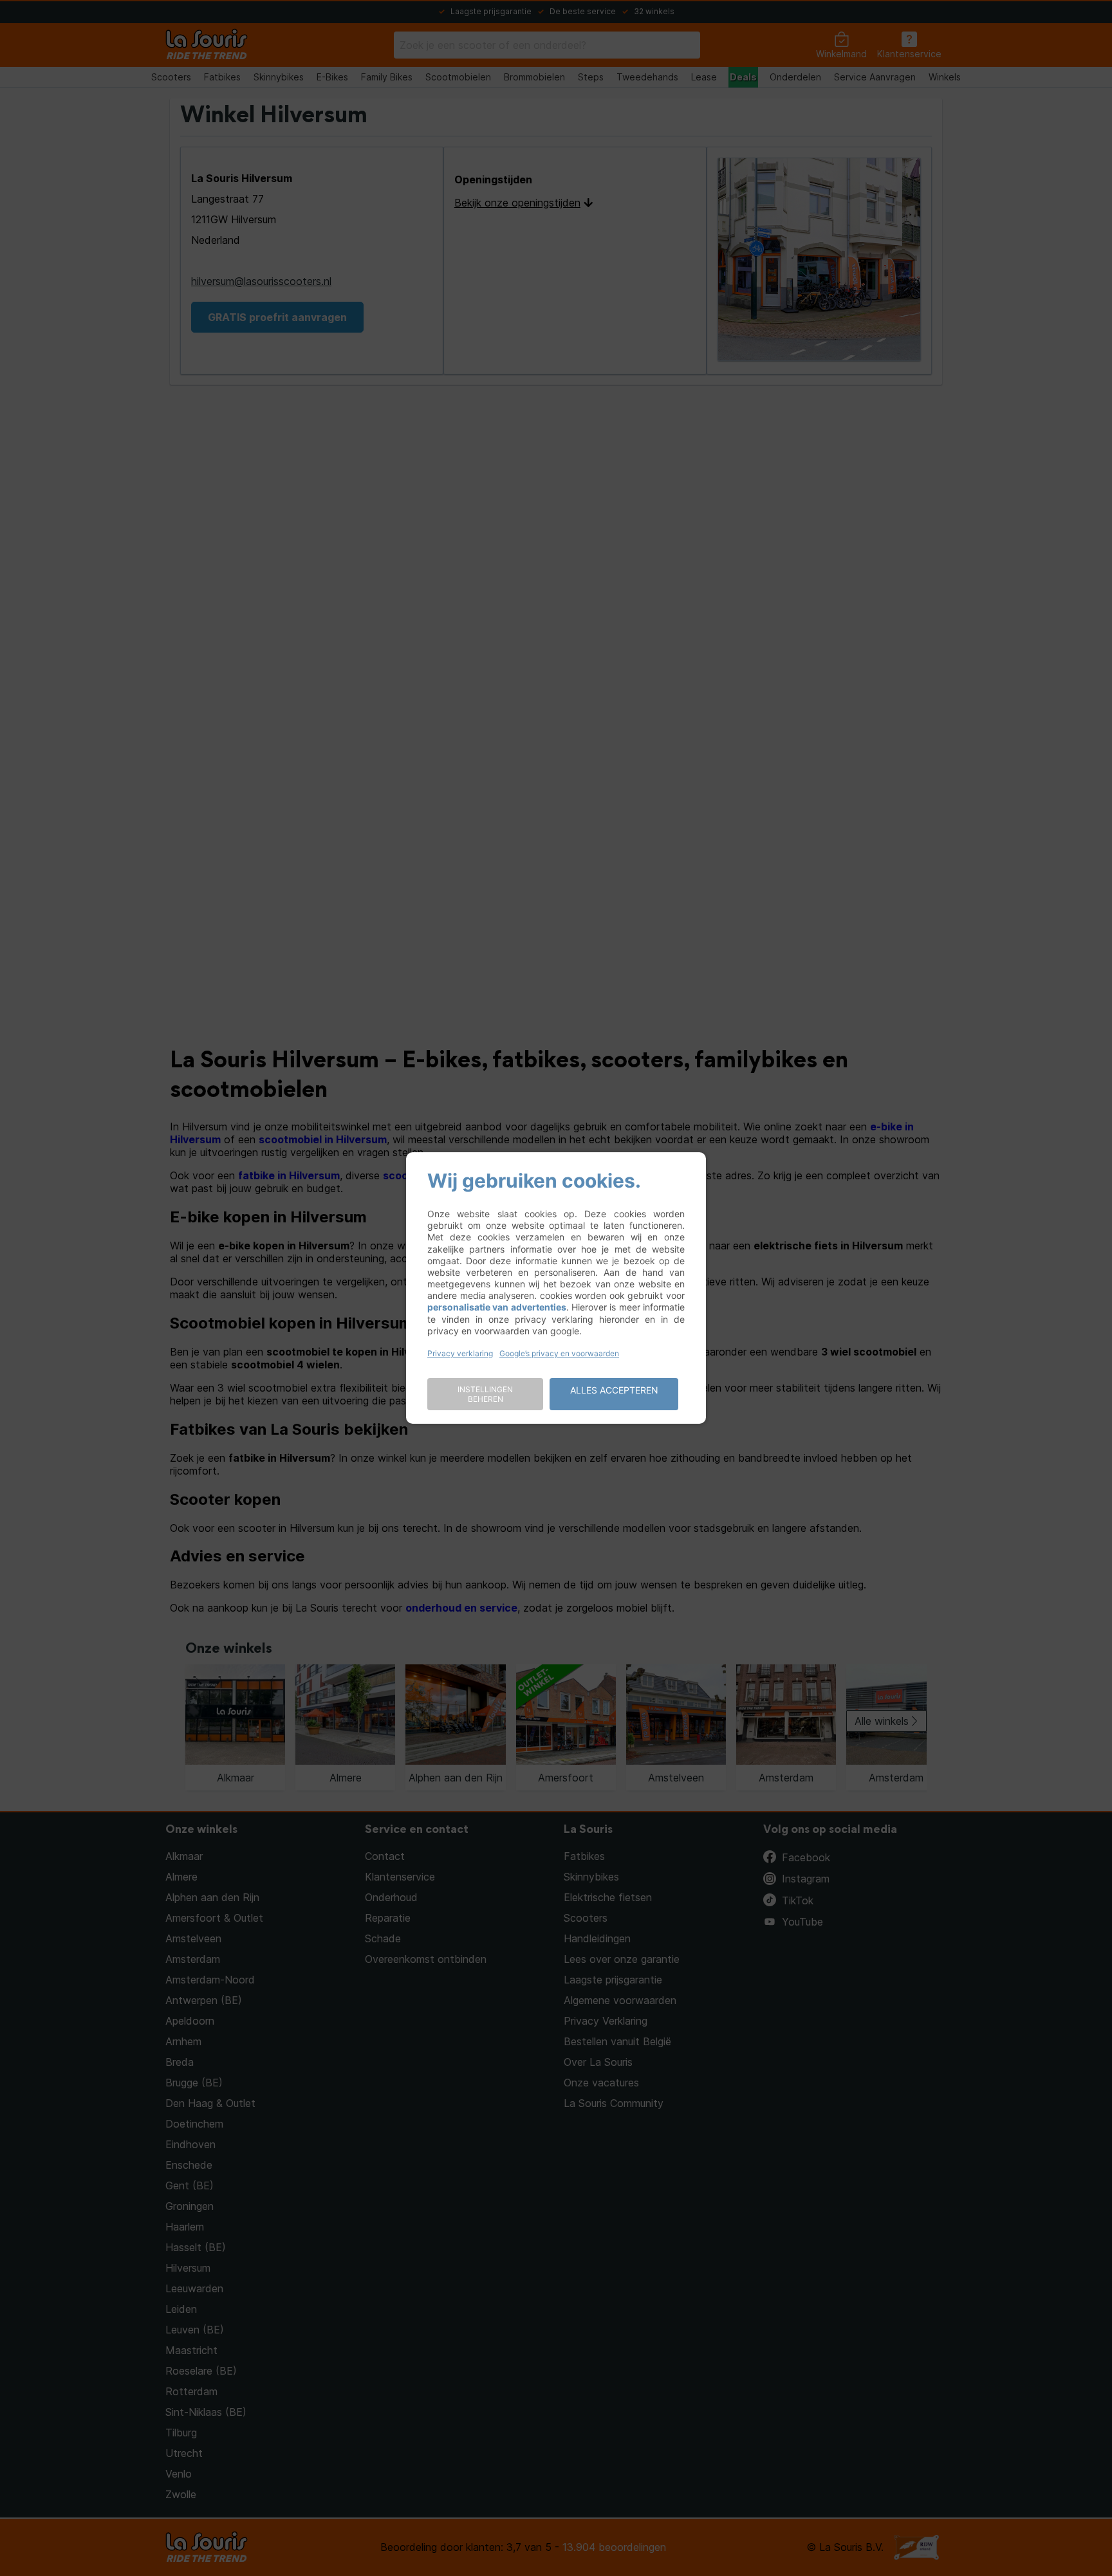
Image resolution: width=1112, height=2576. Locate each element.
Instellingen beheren (485, 1394)
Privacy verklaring (460, 1353)
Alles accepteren (614, 1390)
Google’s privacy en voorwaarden (559, 1353)
